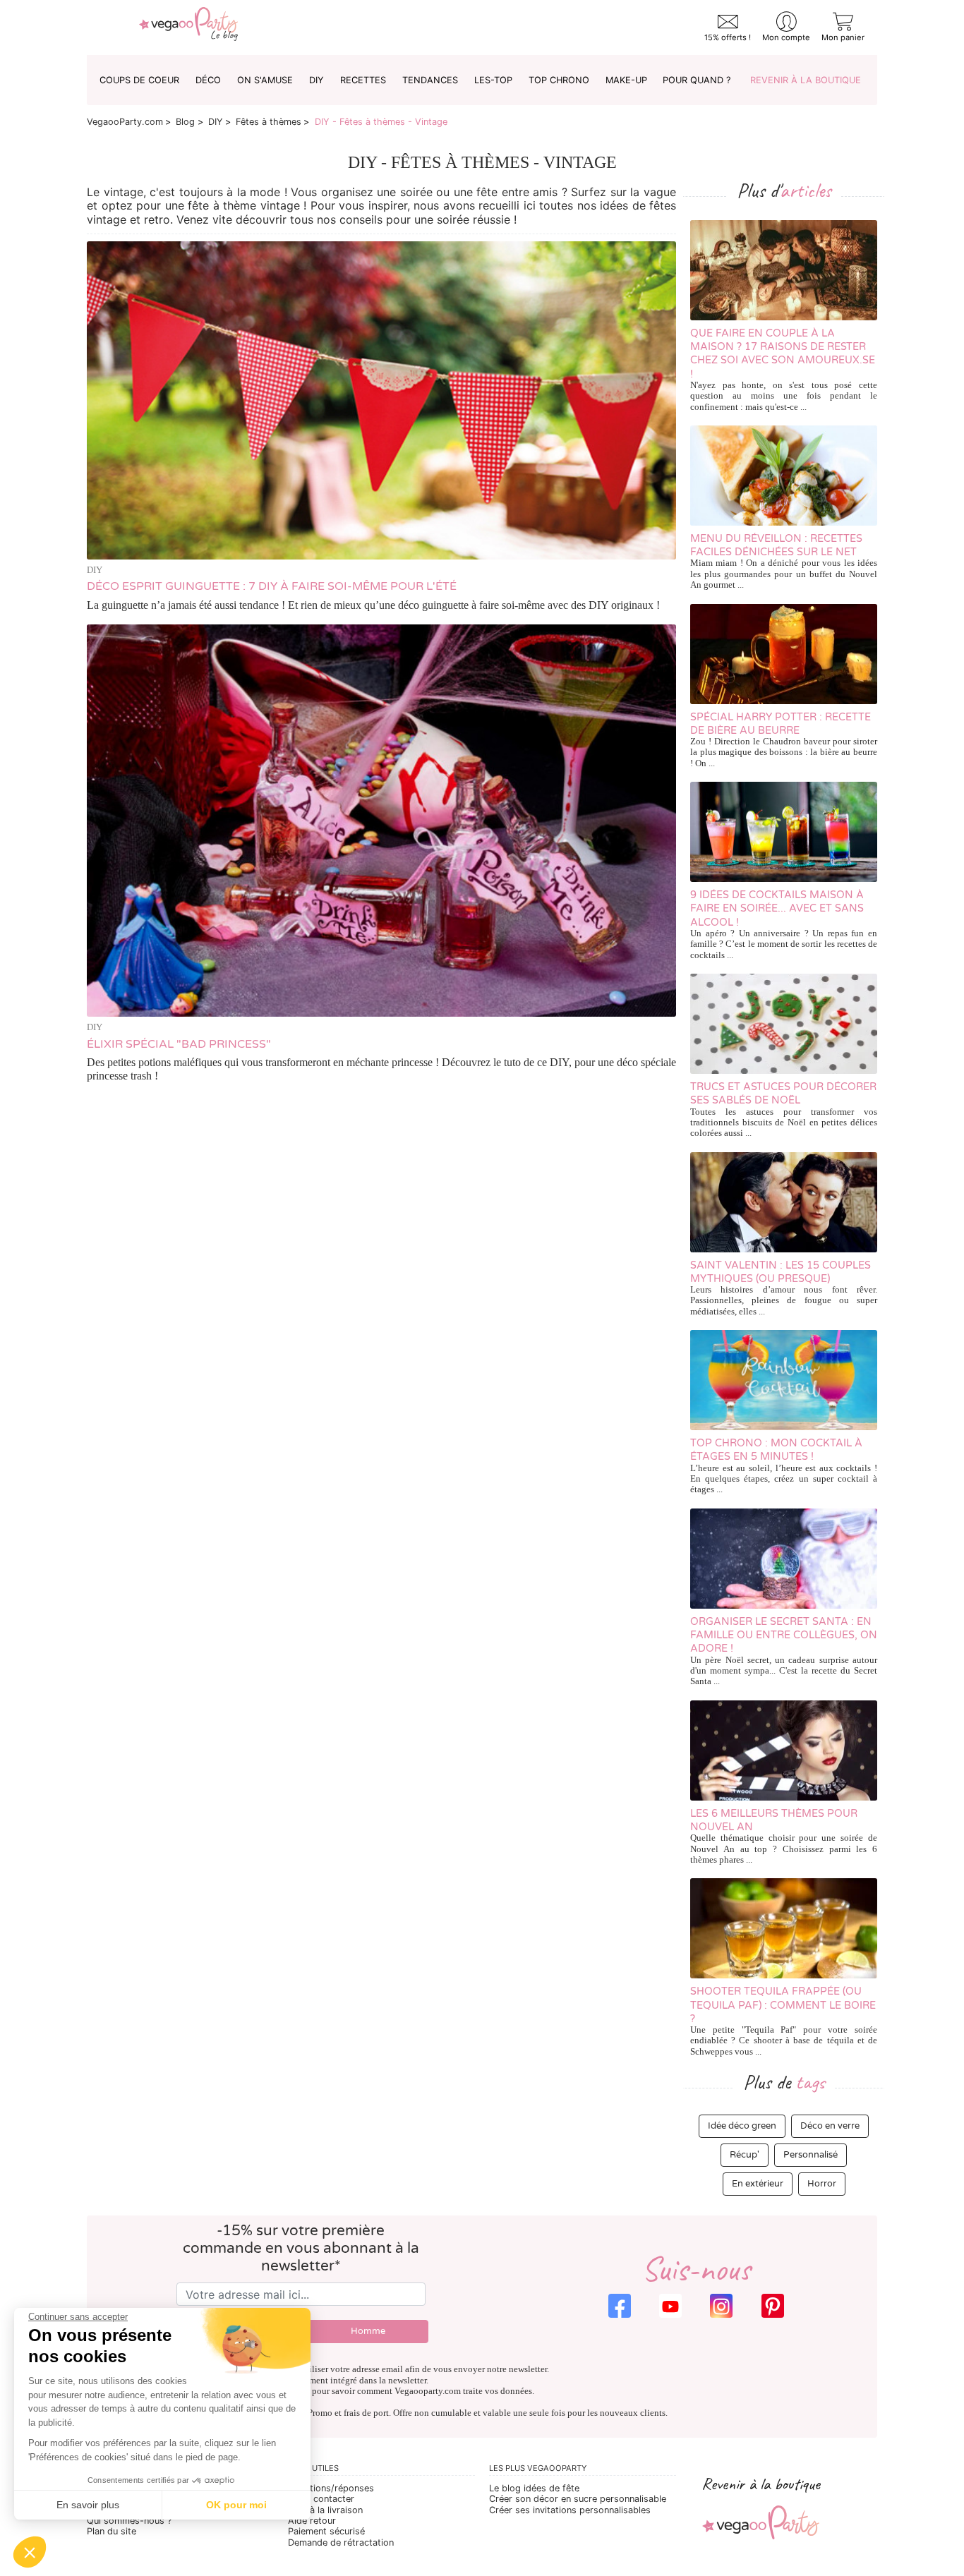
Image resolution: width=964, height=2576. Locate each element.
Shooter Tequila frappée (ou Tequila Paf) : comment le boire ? (783, 2005)
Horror (822, 2184)
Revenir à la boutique (806, 80)
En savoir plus (88, 2505)
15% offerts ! (728, 37)
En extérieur (758, 2184)
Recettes (363, 80)
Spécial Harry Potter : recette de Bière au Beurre (781, 724)
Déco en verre (830, 2126)
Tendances (430, 80)
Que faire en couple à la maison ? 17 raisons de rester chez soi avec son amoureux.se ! (783, 354)
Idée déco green (742, 2126)
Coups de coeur (139, 80)
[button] (30, 2552)
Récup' (745, 2155)
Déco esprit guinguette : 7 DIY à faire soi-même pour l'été (272, 586)
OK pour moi (236, 2505)
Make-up (626, 80)
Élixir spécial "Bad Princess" (179, 1044)
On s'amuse (265, 80)
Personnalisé (811, 2155)
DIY (317, 80)
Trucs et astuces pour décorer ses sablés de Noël (783, 1094)
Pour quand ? (697, 80)
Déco (208, 80)
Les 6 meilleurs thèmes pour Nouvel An (774, 1820)
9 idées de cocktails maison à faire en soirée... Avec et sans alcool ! (777, 909)
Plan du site (112, 2531)
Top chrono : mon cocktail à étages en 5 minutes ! (776, 1450)
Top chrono (559, 80)
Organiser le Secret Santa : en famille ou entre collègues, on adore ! (784, 1635)
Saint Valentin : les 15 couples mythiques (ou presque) (781, 1272)
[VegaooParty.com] (188, 28)
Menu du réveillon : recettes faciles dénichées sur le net (776, 545)
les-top (493, 80)
